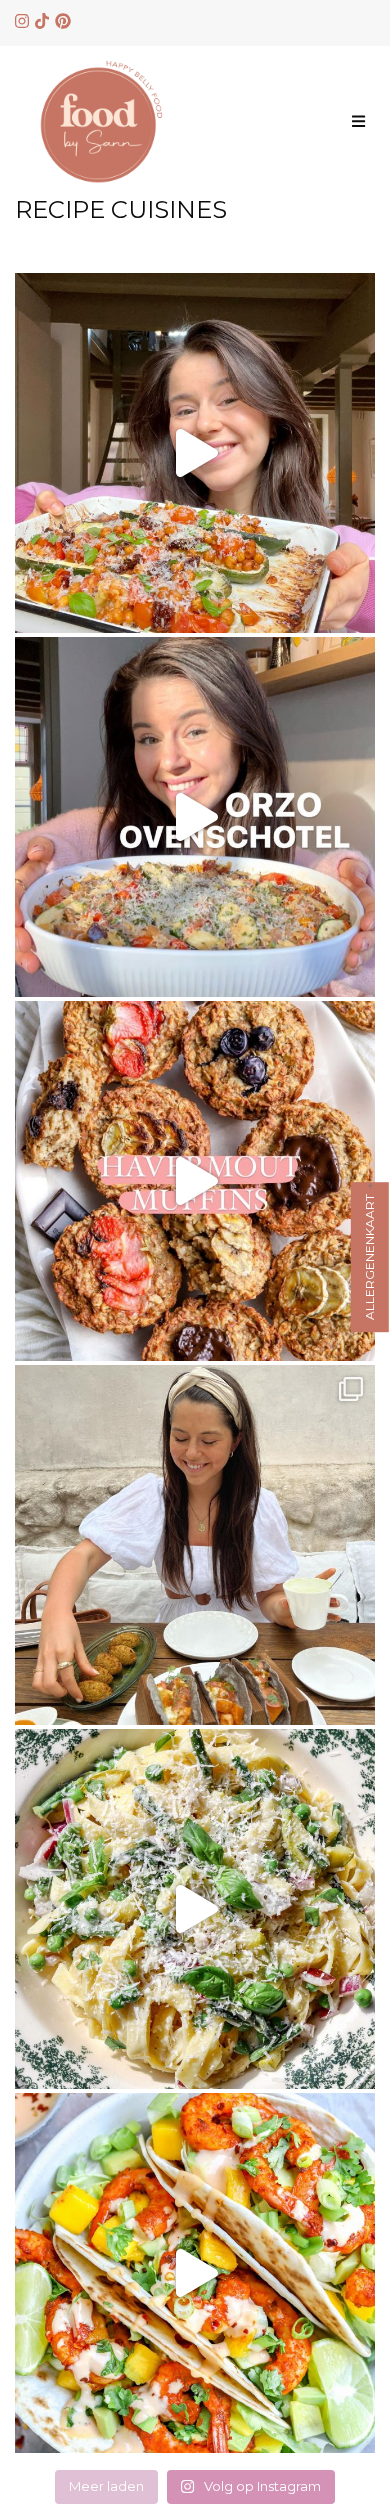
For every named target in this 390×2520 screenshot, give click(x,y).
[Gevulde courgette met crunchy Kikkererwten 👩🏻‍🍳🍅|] (195, 453)
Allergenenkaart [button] (369, 1257)
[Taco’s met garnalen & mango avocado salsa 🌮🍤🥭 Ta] (195, 2273)
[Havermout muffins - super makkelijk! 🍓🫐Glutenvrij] (195, 1181)
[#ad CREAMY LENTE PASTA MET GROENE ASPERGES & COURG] (195, 1909)
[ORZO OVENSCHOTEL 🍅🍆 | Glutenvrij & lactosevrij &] (195, 817)
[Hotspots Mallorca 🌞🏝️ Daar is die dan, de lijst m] (195, 1545)
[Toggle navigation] (358, 121)
